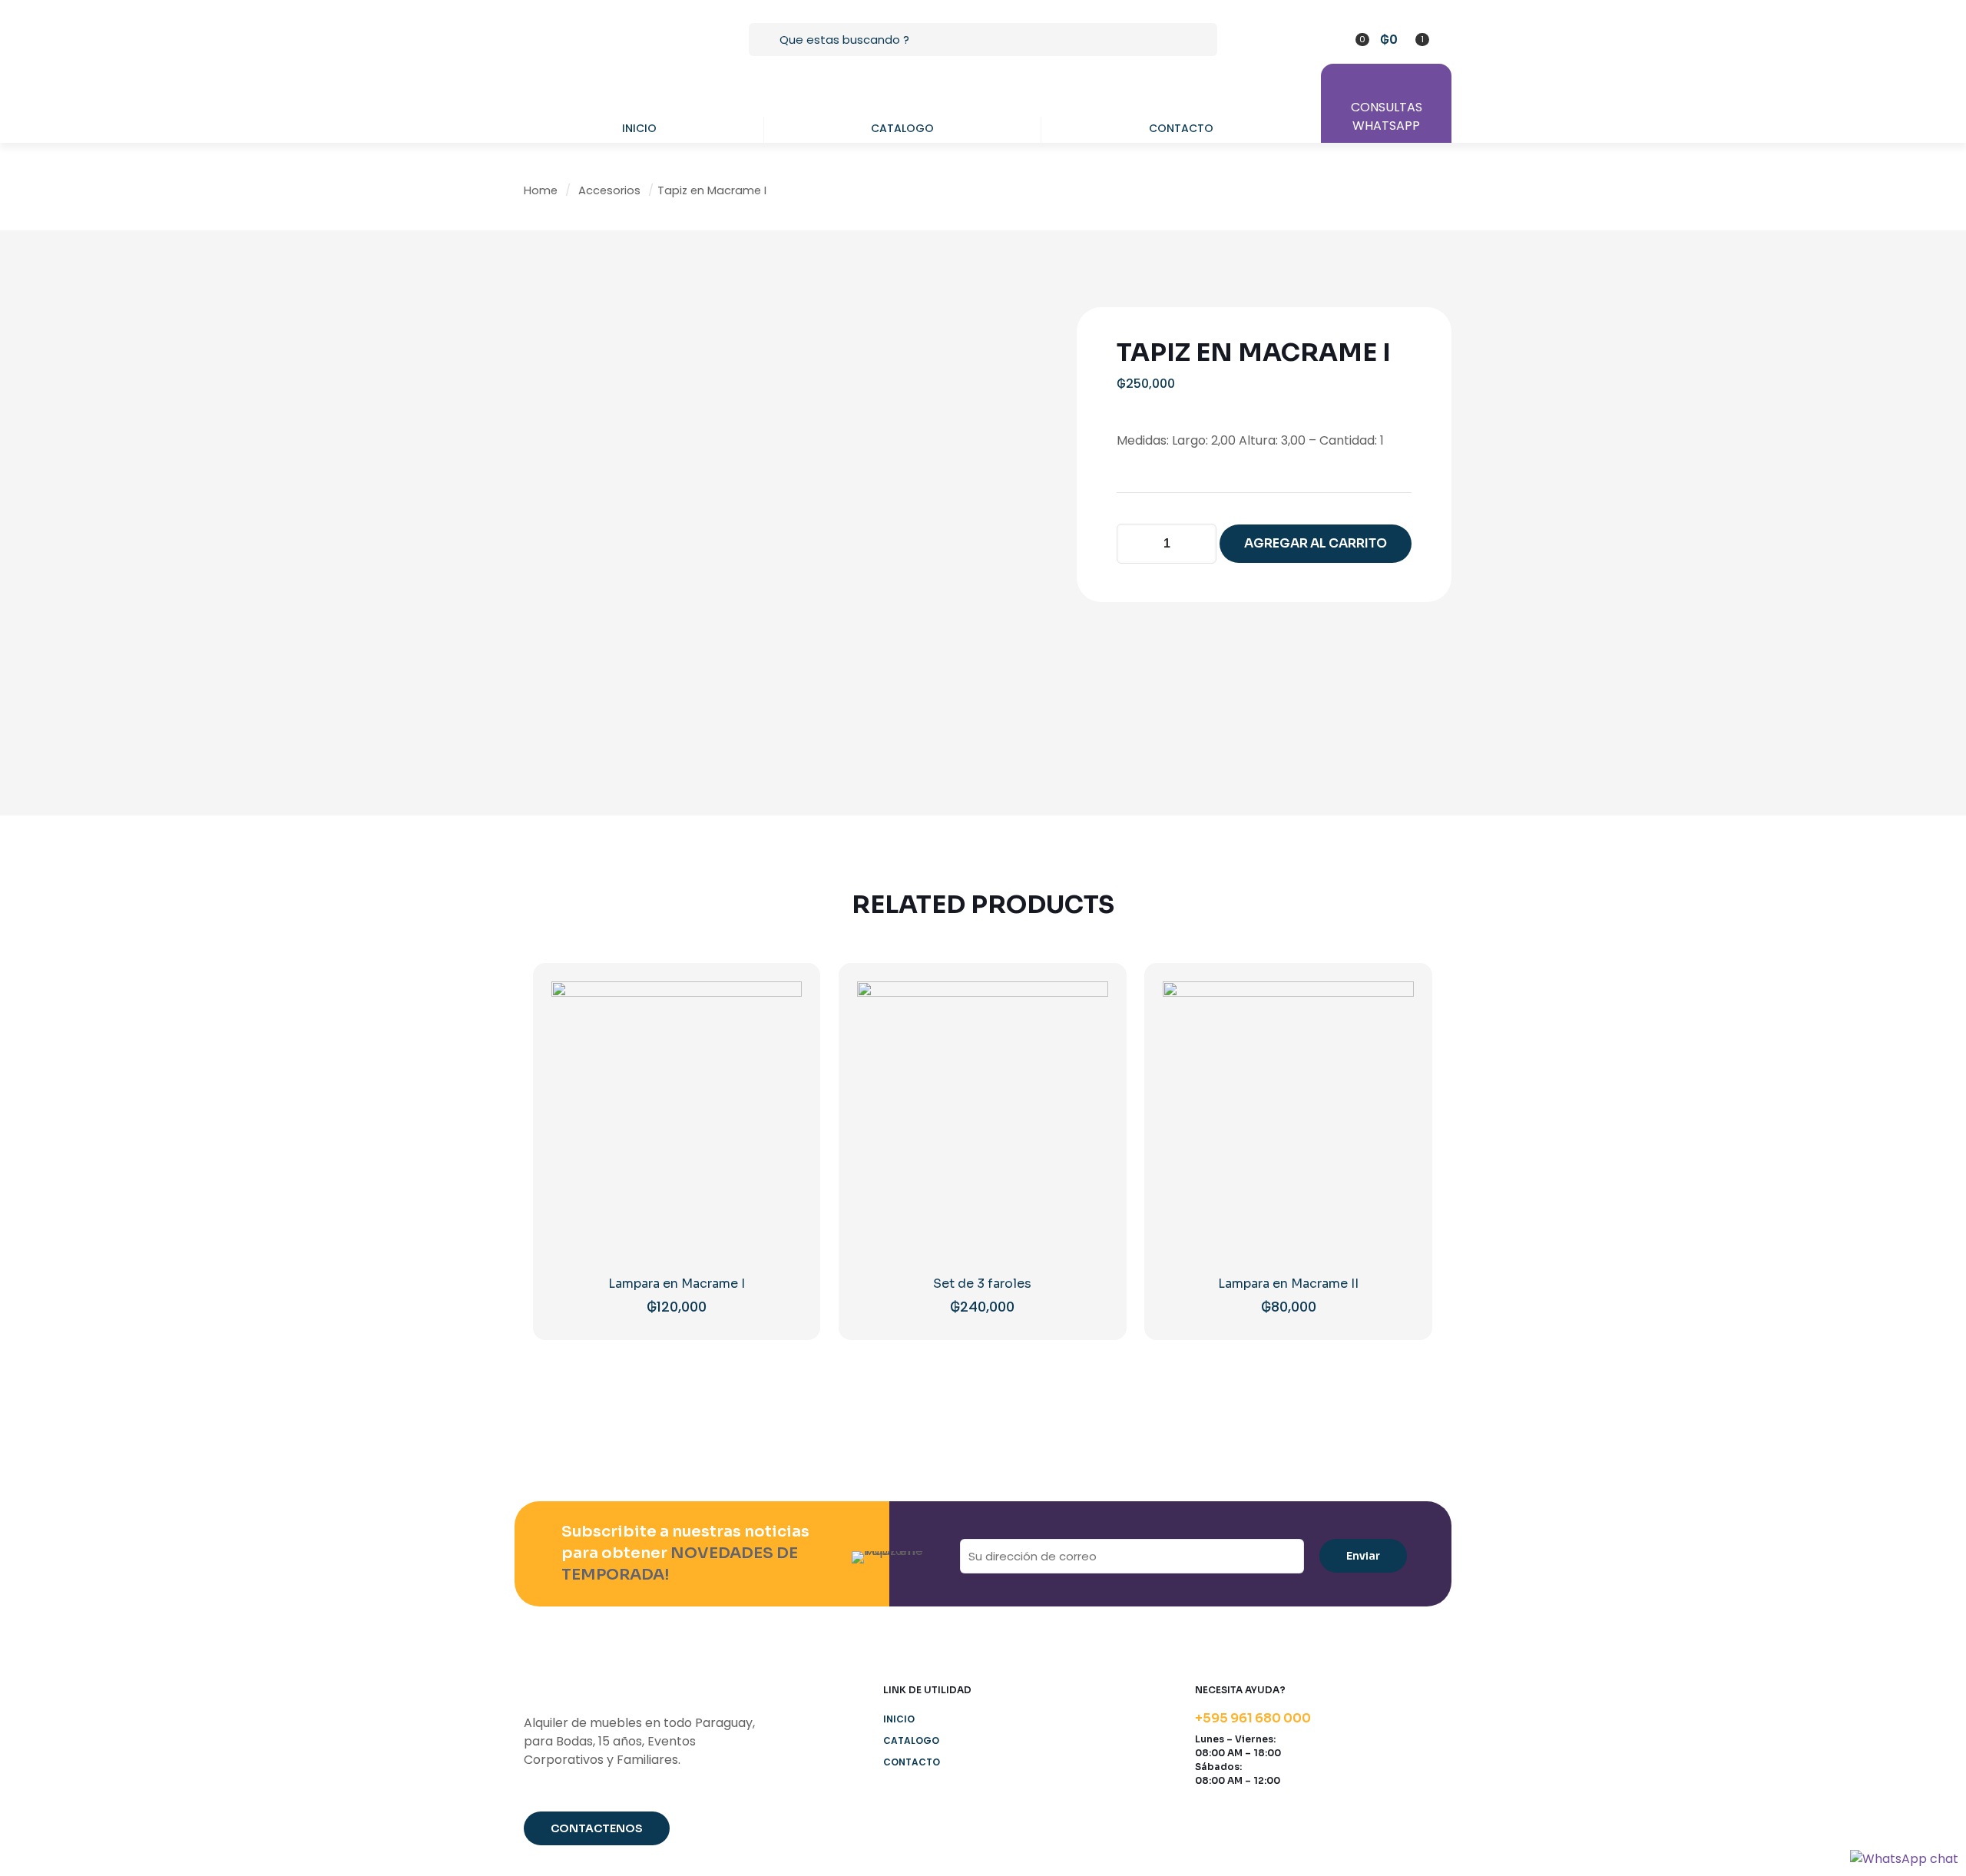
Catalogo (911, 1740)
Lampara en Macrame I (677, 1284)
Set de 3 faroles (982, 1284)
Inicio (899, 1719)
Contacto (912, 1762)
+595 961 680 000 (1253, 1718)
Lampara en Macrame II (1288, 1284)
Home (541, 190)
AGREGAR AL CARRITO (1316, 543)
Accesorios (609, 190)
